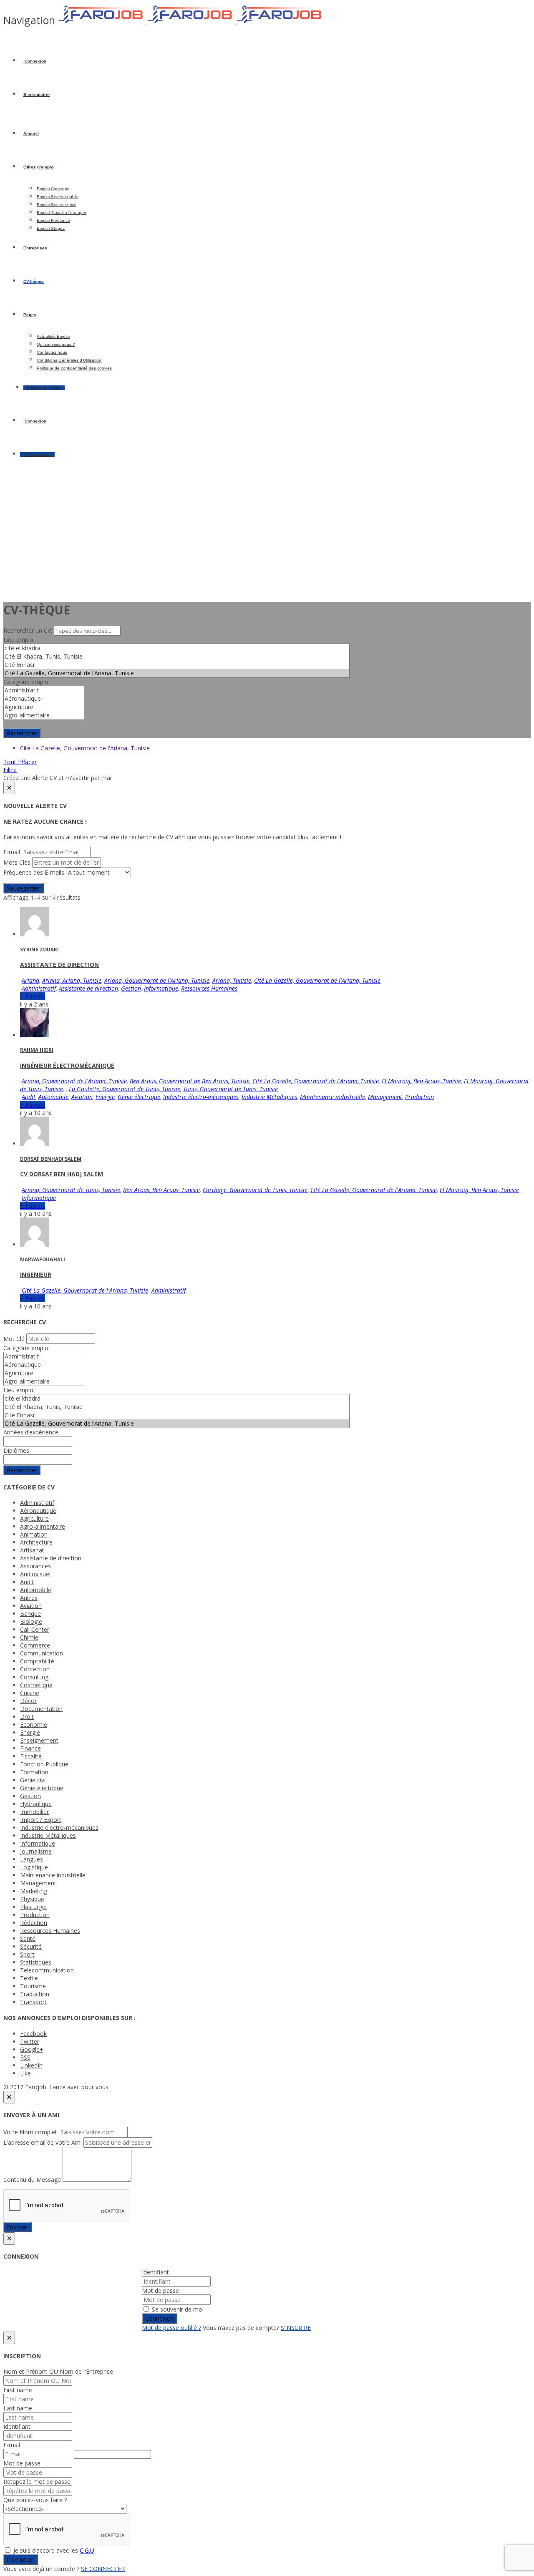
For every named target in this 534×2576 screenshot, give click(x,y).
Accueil (31, 134)
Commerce (35, 1645)
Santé (28, 1938)
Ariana (30, 980)
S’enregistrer (37, 94)
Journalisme (36, 1851)
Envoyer (18, 2227)
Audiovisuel (35, 1574)
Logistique (34, 1867)
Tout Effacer (20, 762)
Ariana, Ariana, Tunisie (72, 980)
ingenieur (36, 1274)
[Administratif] (44, 690)
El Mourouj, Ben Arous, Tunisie (421, 1081)
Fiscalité (31, 1756)
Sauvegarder (24, 888)
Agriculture (34, 1518)
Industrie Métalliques (269, 1097)
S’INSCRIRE (296, 2328)
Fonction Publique (44, 1764)
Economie (34, 1724)
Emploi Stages (51, 228)
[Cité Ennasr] (176, 665)
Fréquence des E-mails (34, 872)
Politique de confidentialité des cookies (74, 368)
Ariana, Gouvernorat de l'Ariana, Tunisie (157, 980)
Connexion (35, 61)
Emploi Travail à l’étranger (62, 213)
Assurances (35, 1566)
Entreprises (35, 248)
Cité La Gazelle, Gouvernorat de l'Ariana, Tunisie (85, 748)
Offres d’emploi (39, 167)
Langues (31, 1859)
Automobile (53, 1097)
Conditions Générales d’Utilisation (69, 360)
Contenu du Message (32, 2180)
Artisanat (32, 1550)
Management (385, 1097)
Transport (33, 2002)
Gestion (131, 988)
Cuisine (30, 1693)
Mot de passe (160, 2290)
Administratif (39, 988)
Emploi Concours (53, 189)
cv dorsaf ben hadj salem (62, 1174)
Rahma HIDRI (37, 1050)
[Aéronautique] (44, 699)
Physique (32, 1899)
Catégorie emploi (26, 682)
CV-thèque (34, 281)
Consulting (34, 1677)
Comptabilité (37, 1661)
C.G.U (87, 2550)
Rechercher (22, 733)
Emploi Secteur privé (57, 205)
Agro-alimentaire (43, 1526)
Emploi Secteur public (58, 197)
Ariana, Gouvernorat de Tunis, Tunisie (71, 1190)
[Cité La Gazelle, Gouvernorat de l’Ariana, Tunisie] (176, 673)
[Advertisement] (267, 536)
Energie (105, 1097)
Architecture (36, 1542)
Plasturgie (33, 1907)
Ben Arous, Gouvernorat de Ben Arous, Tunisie (190, 1081)
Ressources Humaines (209, 988)
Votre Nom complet (30, 2132)
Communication (42, 1653)
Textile (29, 1978)
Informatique (161, 988)
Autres (29, 1598)
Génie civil (33, 1780)
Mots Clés (17, 862)
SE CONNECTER (103, 2569)
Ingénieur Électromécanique (67, 1065)
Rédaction (34, 1923)
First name (18, 2390)
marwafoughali (43, 1259)
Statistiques (36, 1962)
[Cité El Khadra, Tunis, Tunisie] (176, 657)
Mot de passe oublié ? (171, 2328)
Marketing (34, 1891)
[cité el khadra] (176, 648)
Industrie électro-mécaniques (201, 1097)
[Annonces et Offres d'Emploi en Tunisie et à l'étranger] (191, 22)
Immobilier (34, 1812)
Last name (18, 2408)
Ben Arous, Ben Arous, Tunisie (161, 1190)
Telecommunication (47, 1970)
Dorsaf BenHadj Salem (51, 1159)
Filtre (10, 770)
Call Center (35, 1629)
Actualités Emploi (53, 336)
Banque (30, 1614)
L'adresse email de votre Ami (43, 2142)
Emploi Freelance (53, 220)
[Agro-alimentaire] (44, 715)
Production (419, 1097)
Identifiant (155, 2272)
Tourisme (33, 1986)
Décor (28, 1701)
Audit (29, 1097)
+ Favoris (33, 996)
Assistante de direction (59, 965)
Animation (34, 1534)
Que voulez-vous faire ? (35, 2500)
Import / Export (41, 1820)
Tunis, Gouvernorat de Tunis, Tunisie (230, 1089)
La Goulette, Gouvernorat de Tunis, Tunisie (125, 1089)
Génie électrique (139, 1097)
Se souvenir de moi (177, 2309)
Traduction (35, 1994)
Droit (27, 1717)
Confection (35, 1669)
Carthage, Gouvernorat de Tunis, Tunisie (255, 1190)
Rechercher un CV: (29, 630)
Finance (30, 1748)
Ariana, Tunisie (232, 980)
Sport (27, 1954)
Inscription (21, 2560)
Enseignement (39, 1740)
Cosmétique (36, 1685)
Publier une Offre (44, 388)
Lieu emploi (19, 640)
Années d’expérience (31, 1432)
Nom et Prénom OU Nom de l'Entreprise (58, 2371)
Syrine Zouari (39, 950)
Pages (30, 315)
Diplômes (16, 1450)
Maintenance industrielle (332, 1097)
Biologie (31, 1621)
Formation (34, 1772)
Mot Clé (14, 1339)
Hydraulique (36, 1804)
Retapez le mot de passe (37, 2482)
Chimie (29, 1637)
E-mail (12, 852)
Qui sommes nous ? (56, 344)
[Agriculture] (44, 707)
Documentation (41, 1709)
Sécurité (31, 1946)
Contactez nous (52, 352)
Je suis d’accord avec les (53, 2550)
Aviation (82, 1097)
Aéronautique (38, 1511)
